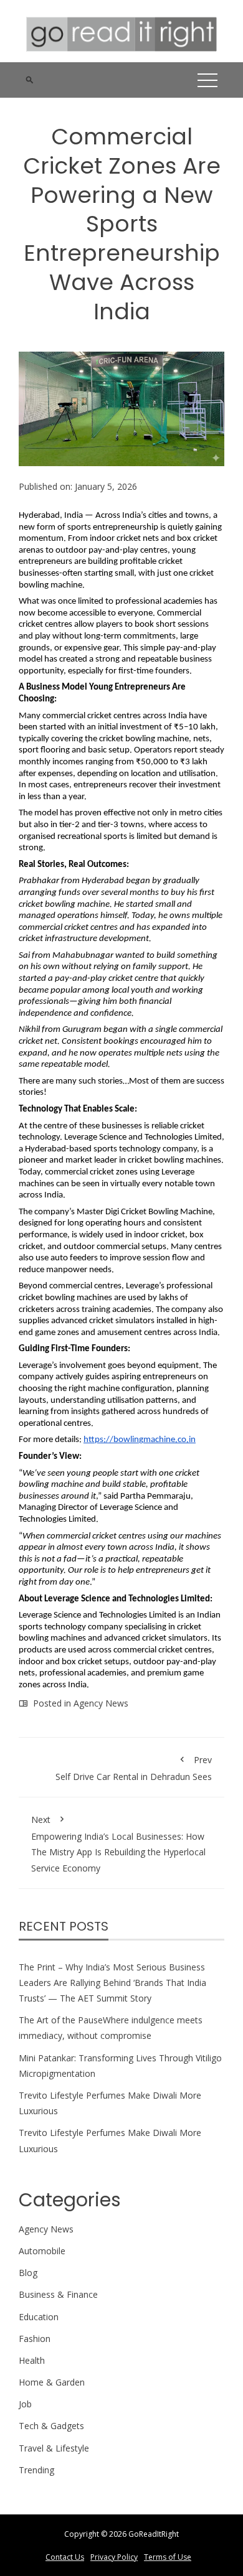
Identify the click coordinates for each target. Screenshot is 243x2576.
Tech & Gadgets (51, 2426)
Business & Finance (58, 2294)
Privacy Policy (114, 2557)
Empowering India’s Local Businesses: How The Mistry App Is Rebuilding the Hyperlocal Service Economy (118, 1844)
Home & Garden (52, 2382)
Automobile (42, 2251)
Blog (28, 2273)
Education (39, 2317)
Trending (36, 2470)
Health (32, 2360)
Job (25, 2404)
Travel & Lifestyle (54, 2448)
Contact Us (65, 2557)
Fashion (35, 2339)
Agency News (101, 1703)
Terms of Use (168, 2557)
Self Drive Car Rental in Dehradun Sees (134, 1768)
